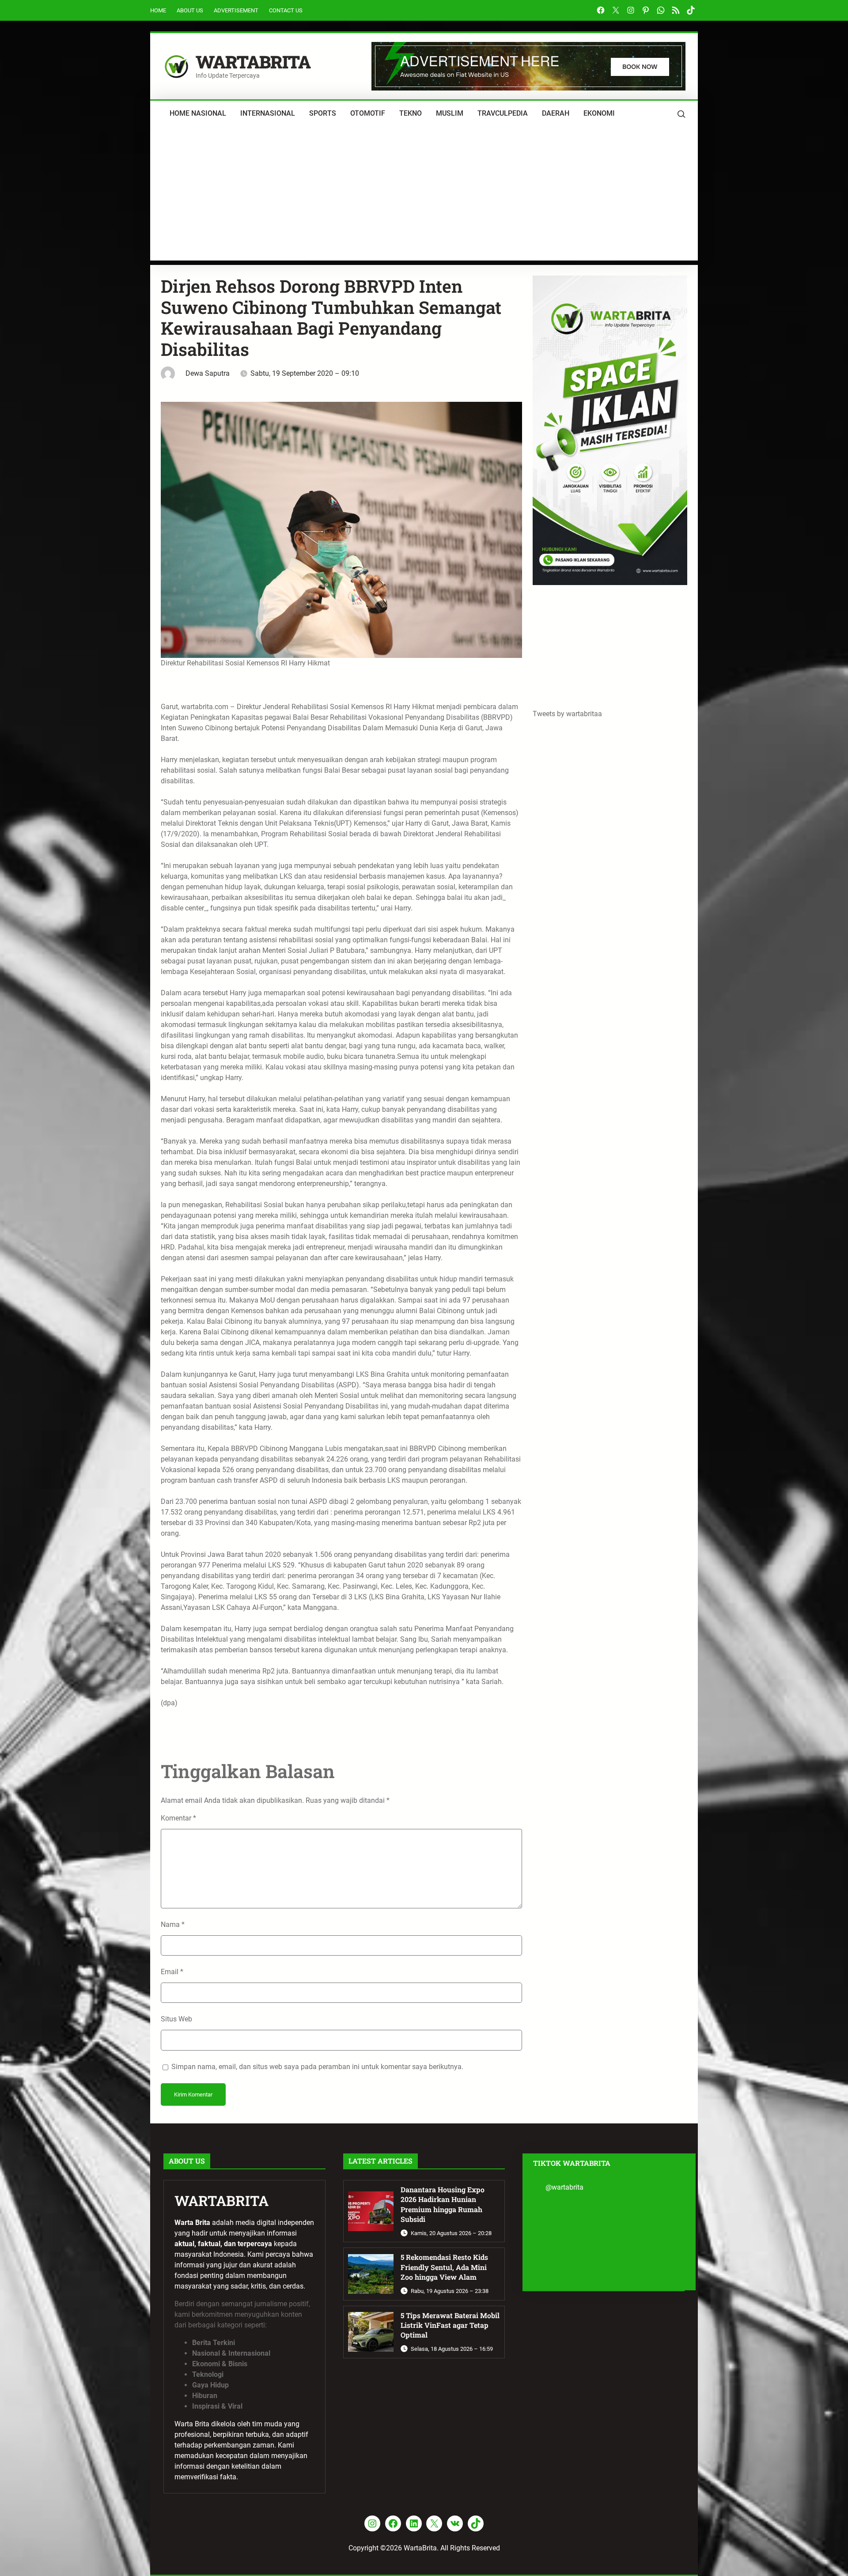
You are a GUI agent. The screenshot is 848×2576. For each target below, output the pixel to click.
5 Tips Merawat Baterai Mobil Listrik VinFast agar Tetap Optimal (450, 2325)
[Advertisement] (424, 199)
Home (158, 10)
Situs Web (176, 2019)
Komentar (178, 1818)
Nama (173, 1924)
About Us (190, 10)
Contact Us (286, 10)
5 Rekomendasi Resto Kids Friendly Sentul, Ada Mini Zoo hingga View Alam (444, 2267)
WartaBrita (253, 62)
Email (172, 1972)
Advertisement (236, 10)
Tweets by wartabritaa (567, 714)
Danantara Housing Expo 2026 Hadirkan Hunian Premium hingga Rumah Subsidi (443, 2204)
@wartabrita (564, 2187)
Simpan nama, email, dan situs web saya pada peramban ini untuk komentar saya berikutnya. (317, 2067)
